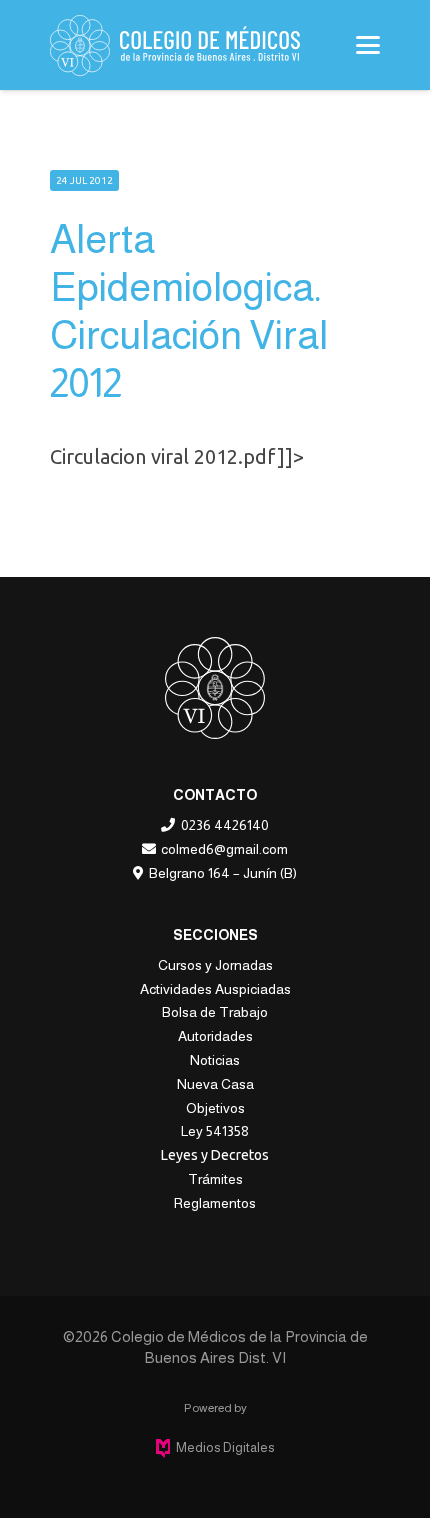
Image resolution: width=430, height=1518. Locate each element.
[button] (368, 45)
